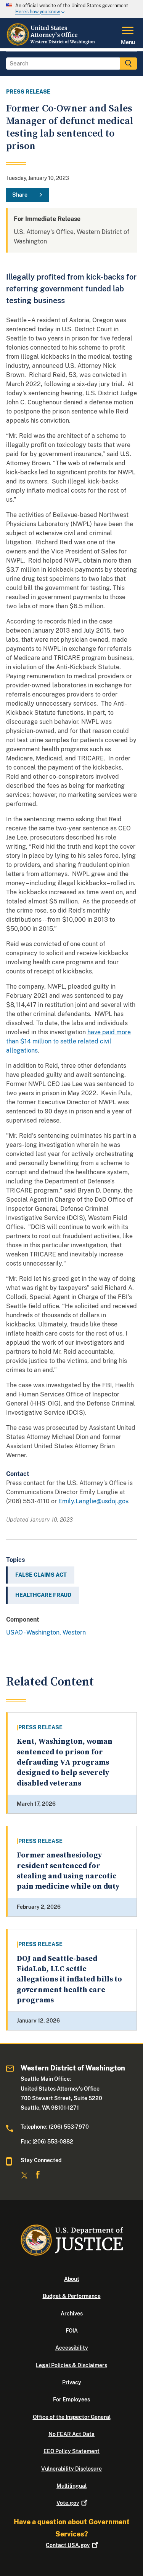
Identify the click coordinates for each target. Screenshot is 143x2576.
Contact (68, 2545)
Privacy (72, 2382)
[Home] (51, 44)
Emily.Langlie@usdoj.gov (93, 1501)
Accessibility (72, 2348)
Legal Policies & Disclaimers (71, 2365)
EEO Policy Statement (71, 2451)
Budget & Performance (72, 2296)
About (72, 2279)
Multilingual (71, 2486)
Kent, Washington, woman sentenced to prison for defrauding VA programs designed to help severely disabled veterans (65, 1762)
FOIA (72, 2331)
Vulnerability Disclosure (71, 2469)
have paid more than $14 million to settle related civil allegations (68, 1041)
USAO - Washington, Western (46, 1632)
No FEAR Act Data (71, 2434)
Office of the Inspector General (72, 2417)
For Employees (71, 2399)
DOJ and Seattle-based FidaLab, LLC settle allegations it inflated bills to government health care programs (69, 1980)
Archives (72, 2314)
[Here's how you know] (71, 9)
